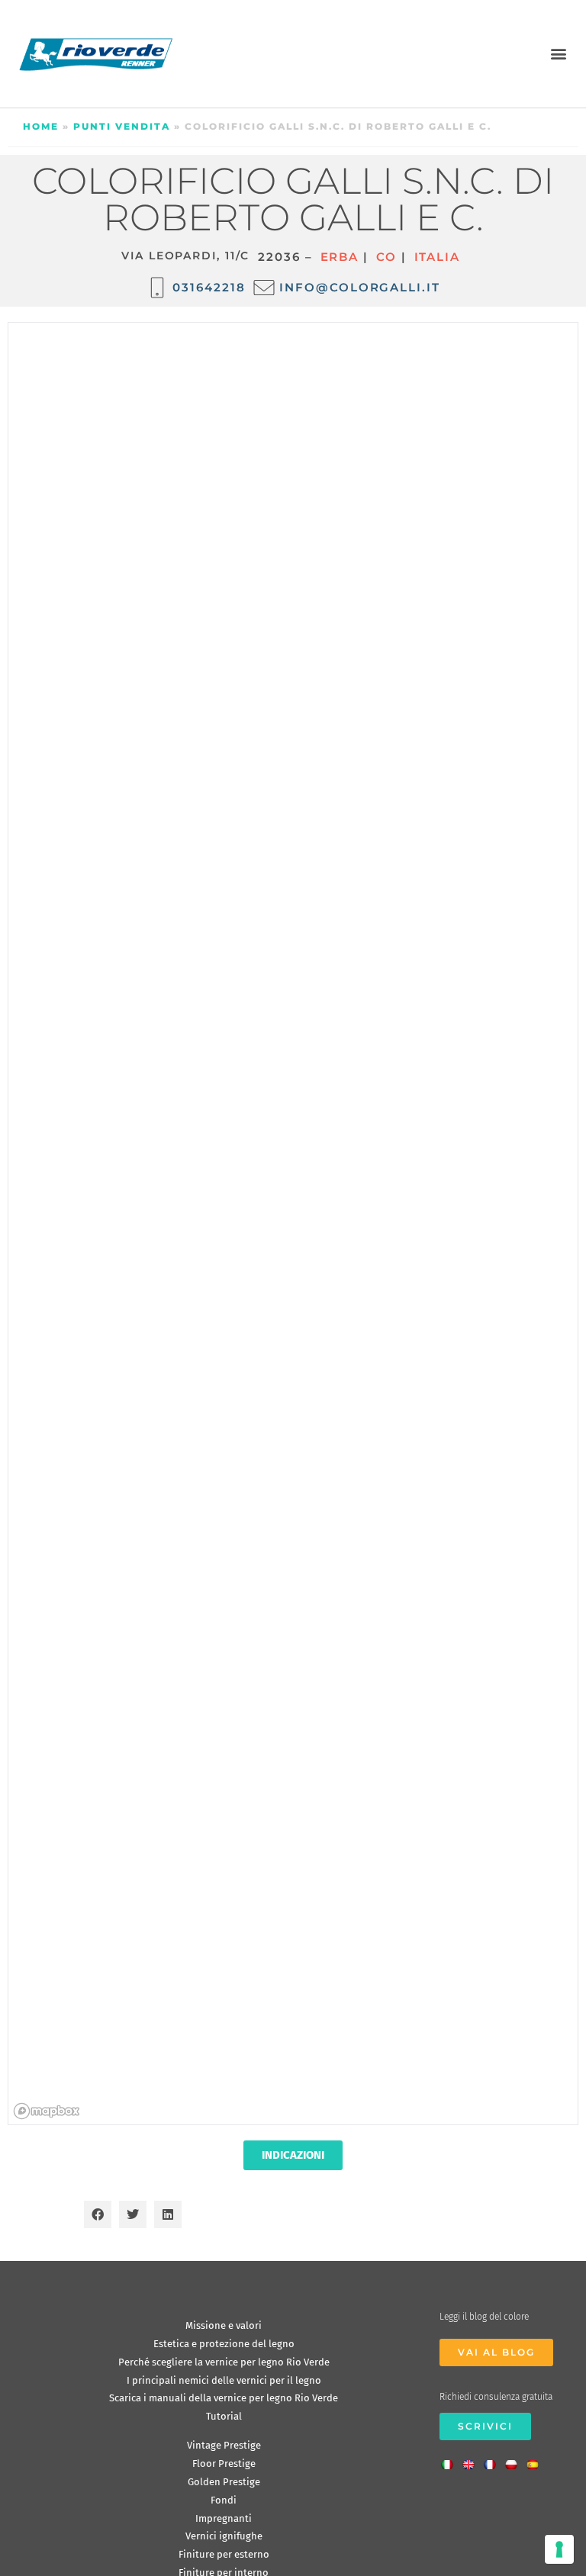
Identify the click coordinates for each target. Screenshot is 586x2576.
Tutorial (224, 2416)
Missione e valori (224, 2325)
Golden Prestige (224, 2482)
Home (41, 126)
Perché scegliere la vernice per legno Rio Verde (224, 2362)
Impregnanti (224, 2518)
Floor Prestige (224, 2463)
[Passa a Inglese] (472, 2460)
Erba (340, 257)
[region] (294, 1224)
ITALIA (437, 257)
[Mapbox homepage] (47, 2111)
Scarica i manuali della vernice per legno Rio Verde (224, 2398)
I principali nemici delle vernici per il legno (224, 2380)
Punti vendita (122, 126)
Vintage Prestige (224, 2445)
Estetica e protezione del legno (224, 2344)
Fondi (224, 2500)
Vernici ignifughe (224, 2536)
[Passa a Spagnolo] (536, 2460)
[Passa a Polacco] (515, 2460)
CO (386, 257)
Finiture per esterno (224, 2554)
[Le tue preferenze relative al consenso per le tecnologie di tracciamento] (559, 2549)
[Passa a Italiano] (451, 2460)
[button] (558, 54)
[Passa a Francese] (494, 2460)
